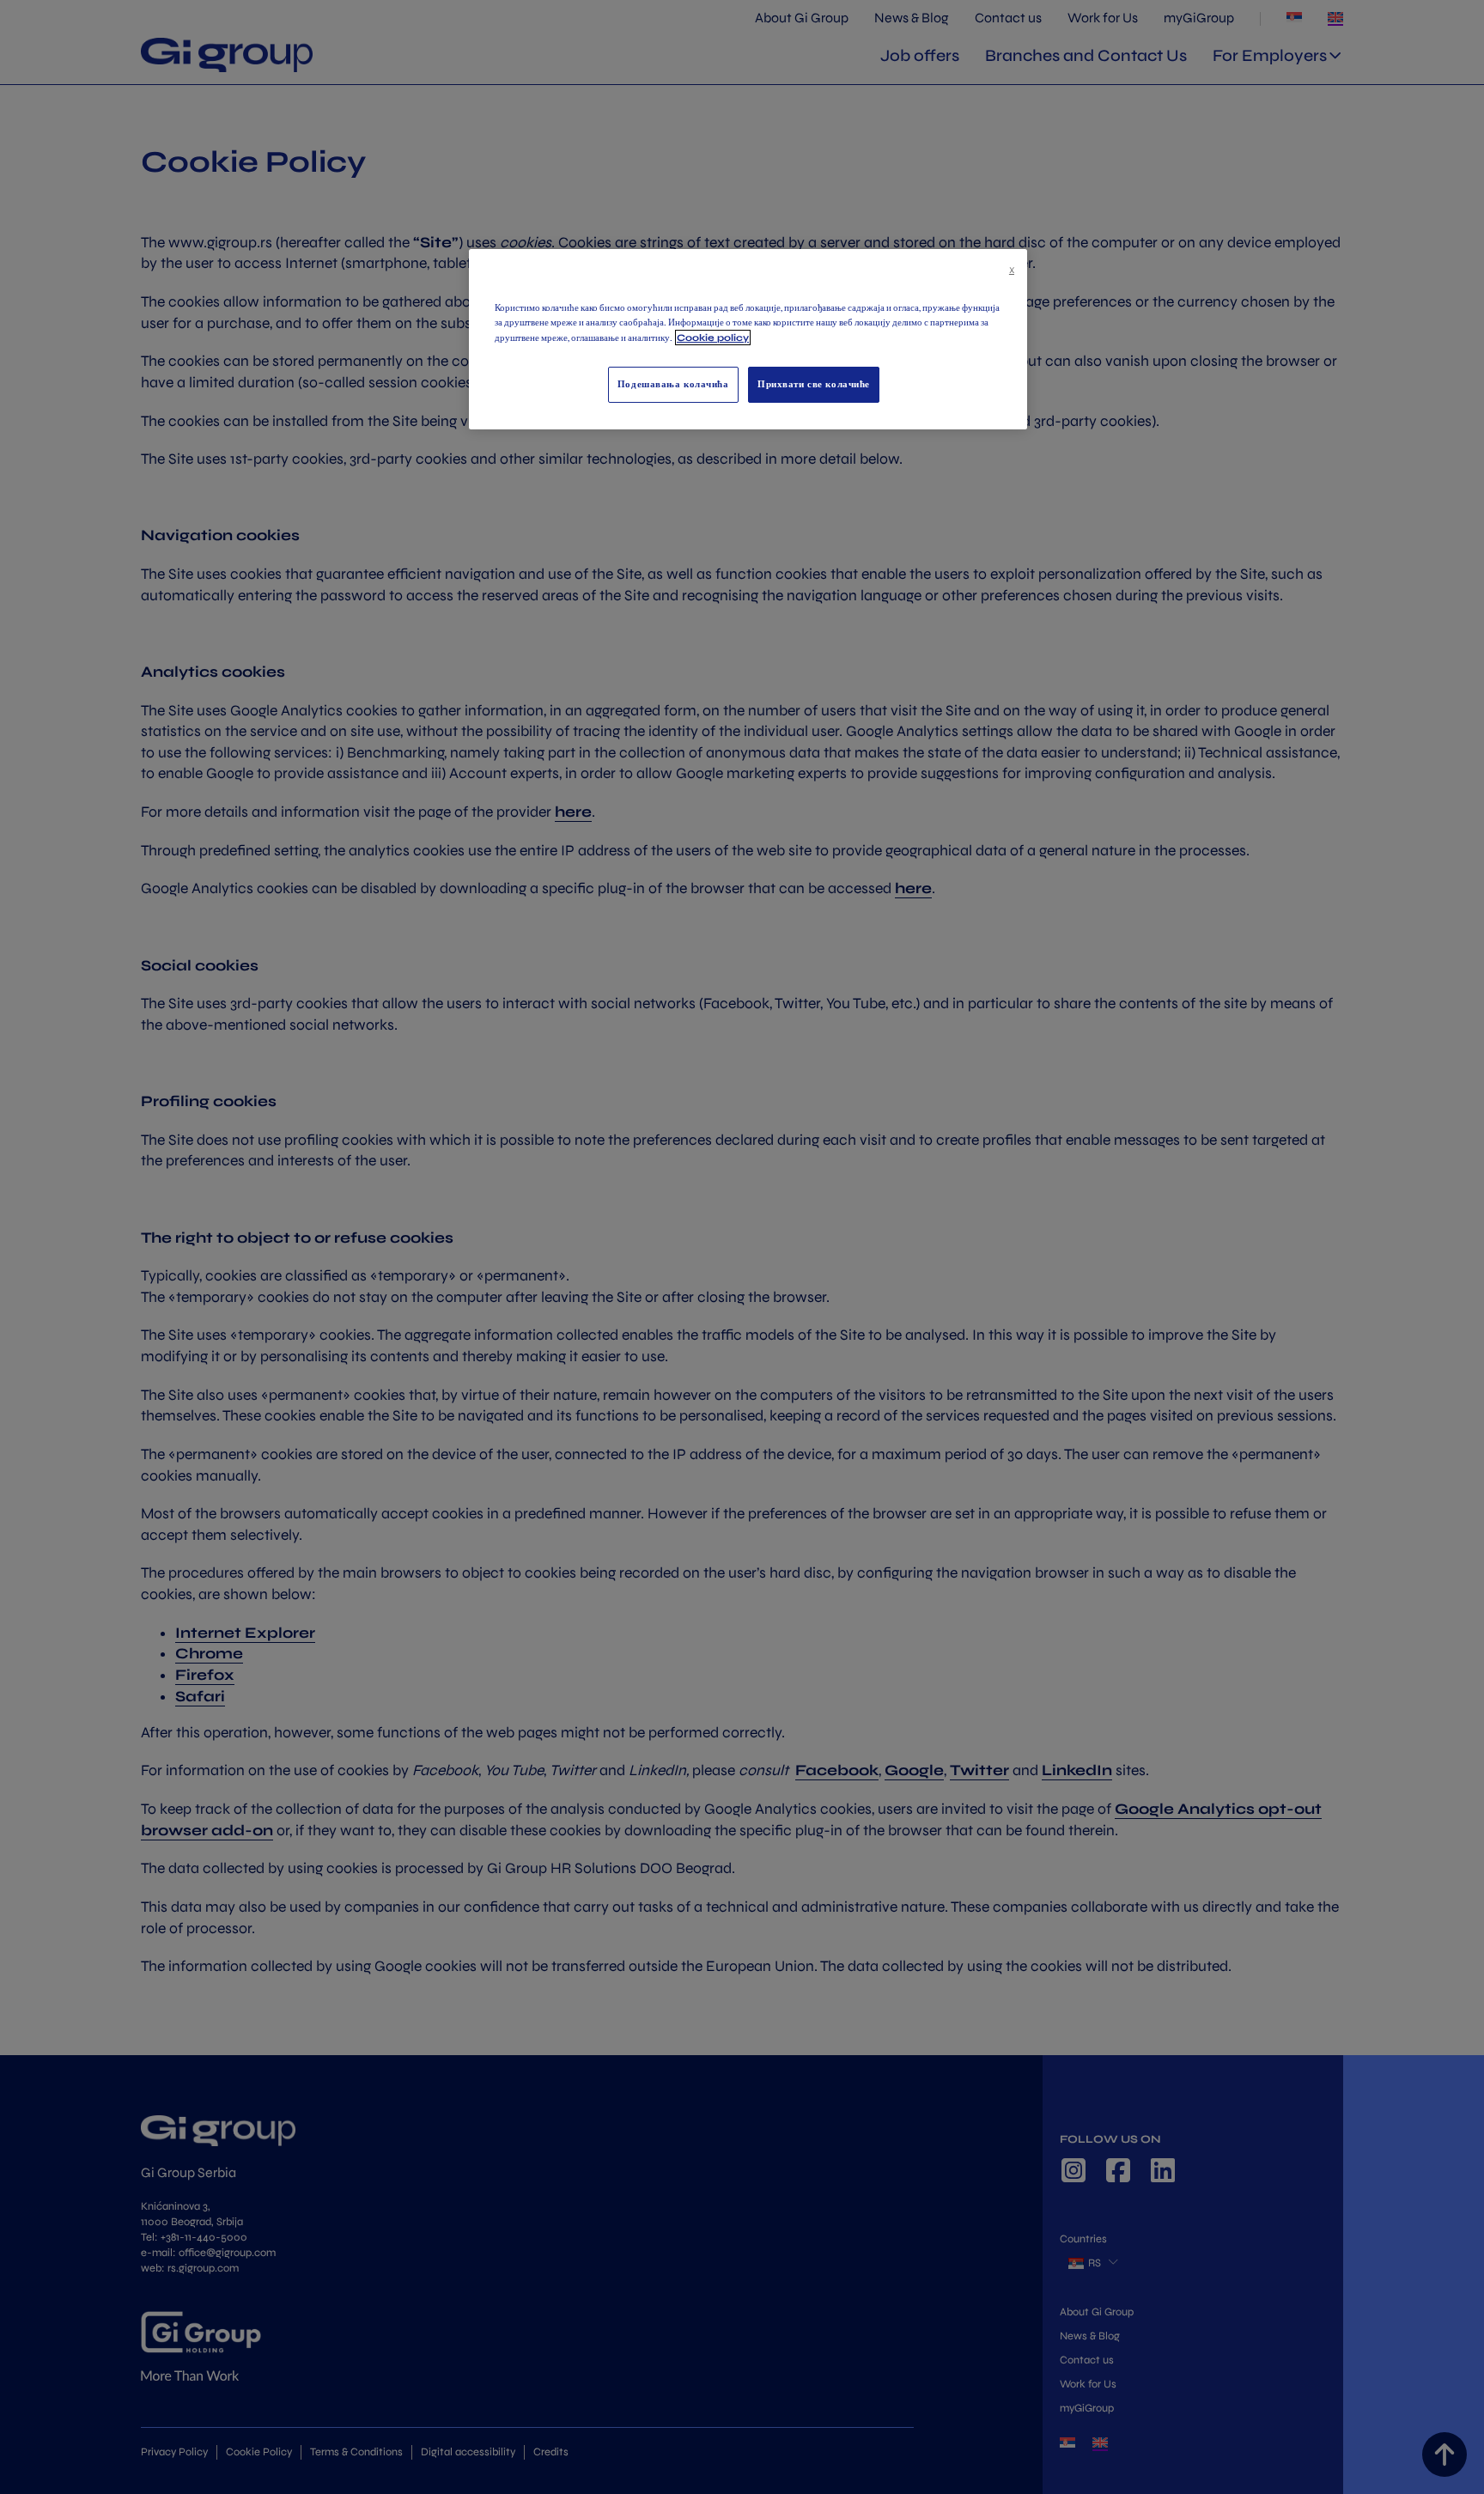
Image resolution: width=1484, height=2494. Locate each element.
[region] (748, 339)
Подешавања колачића (673, 384)
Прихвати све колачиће (814, 384)
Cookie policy (713, 338)
